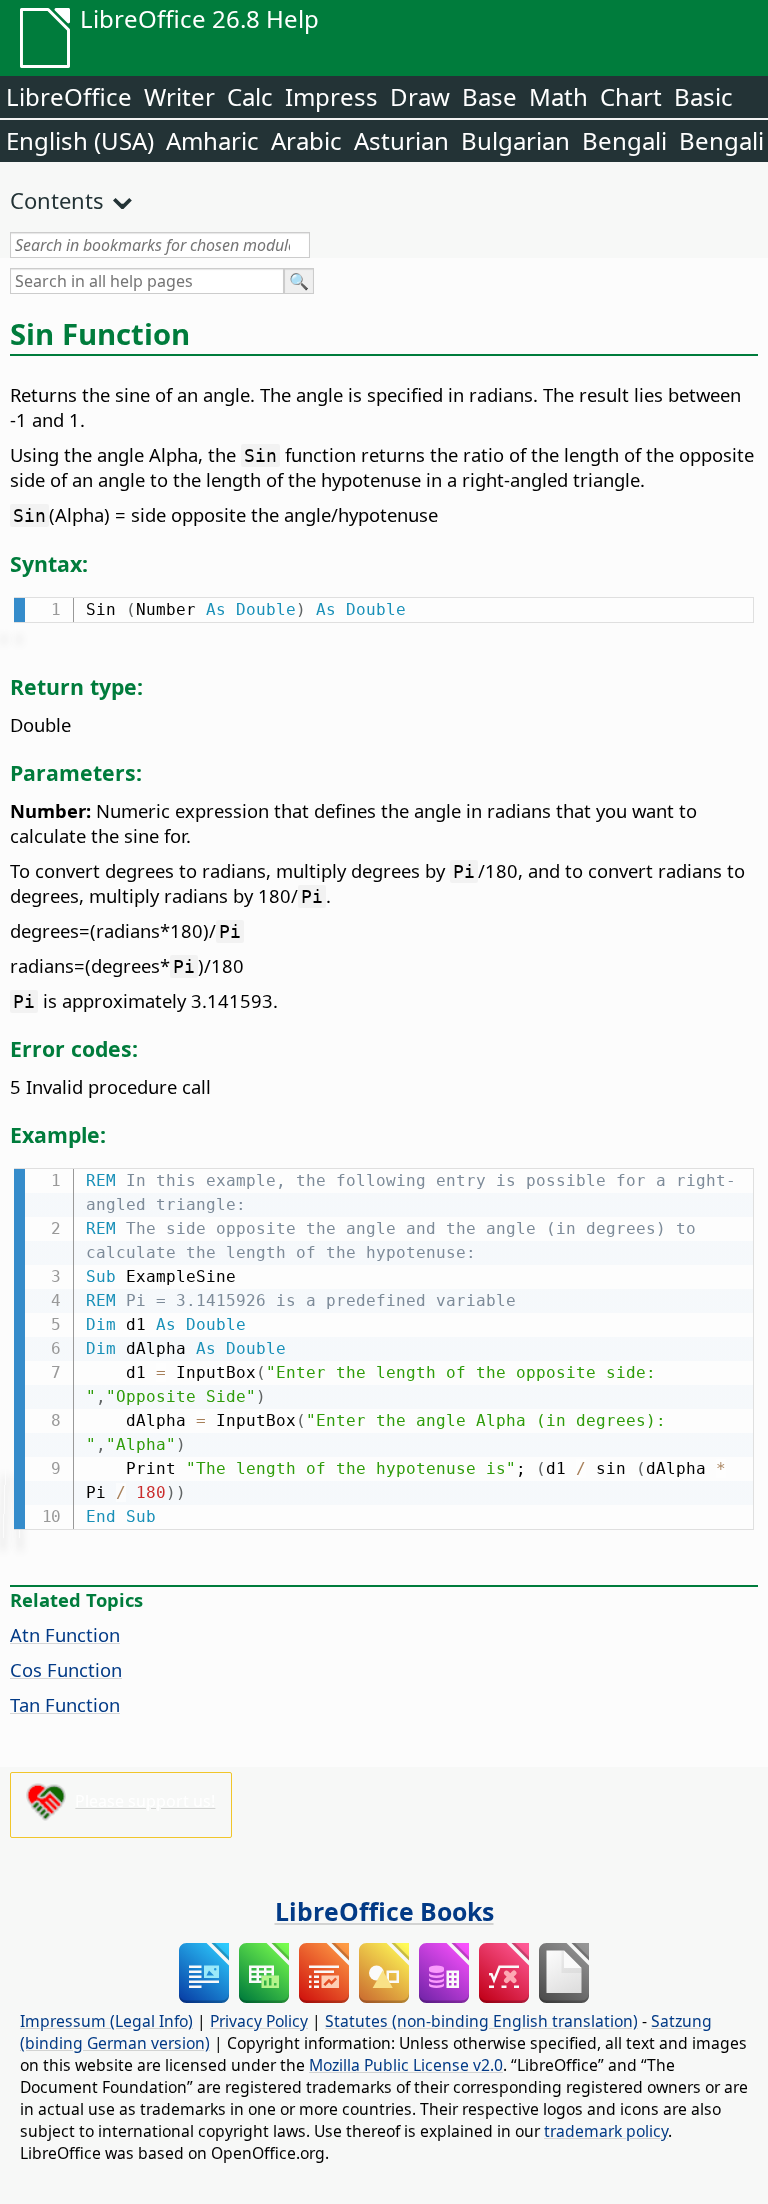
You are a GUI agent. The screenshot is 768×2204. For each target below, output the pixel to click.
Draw (420, 96)
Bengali (624, 140)
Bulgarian (515, 140)
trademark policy (606, 2131)
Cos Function (66, 1669)
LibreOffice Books (384, 1911)
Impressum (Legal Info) (106, 2021)
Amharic (212, 140)
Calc (250, 96)
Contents (57, 200)
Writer (179, 96)
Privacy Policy (259, 2021)
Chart (631, 96)
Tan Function (65, 1704)
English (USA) (80, 140)
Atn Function (65, 1634)
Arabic (306, 140)
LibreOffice (69, 96)
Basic (703, 96)
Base (489, 96)
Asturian (401, 140)
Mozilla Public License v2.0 (406, 2065)
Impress (331, 96)
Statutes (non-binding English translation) (481, 2021)
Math (558, 96)
